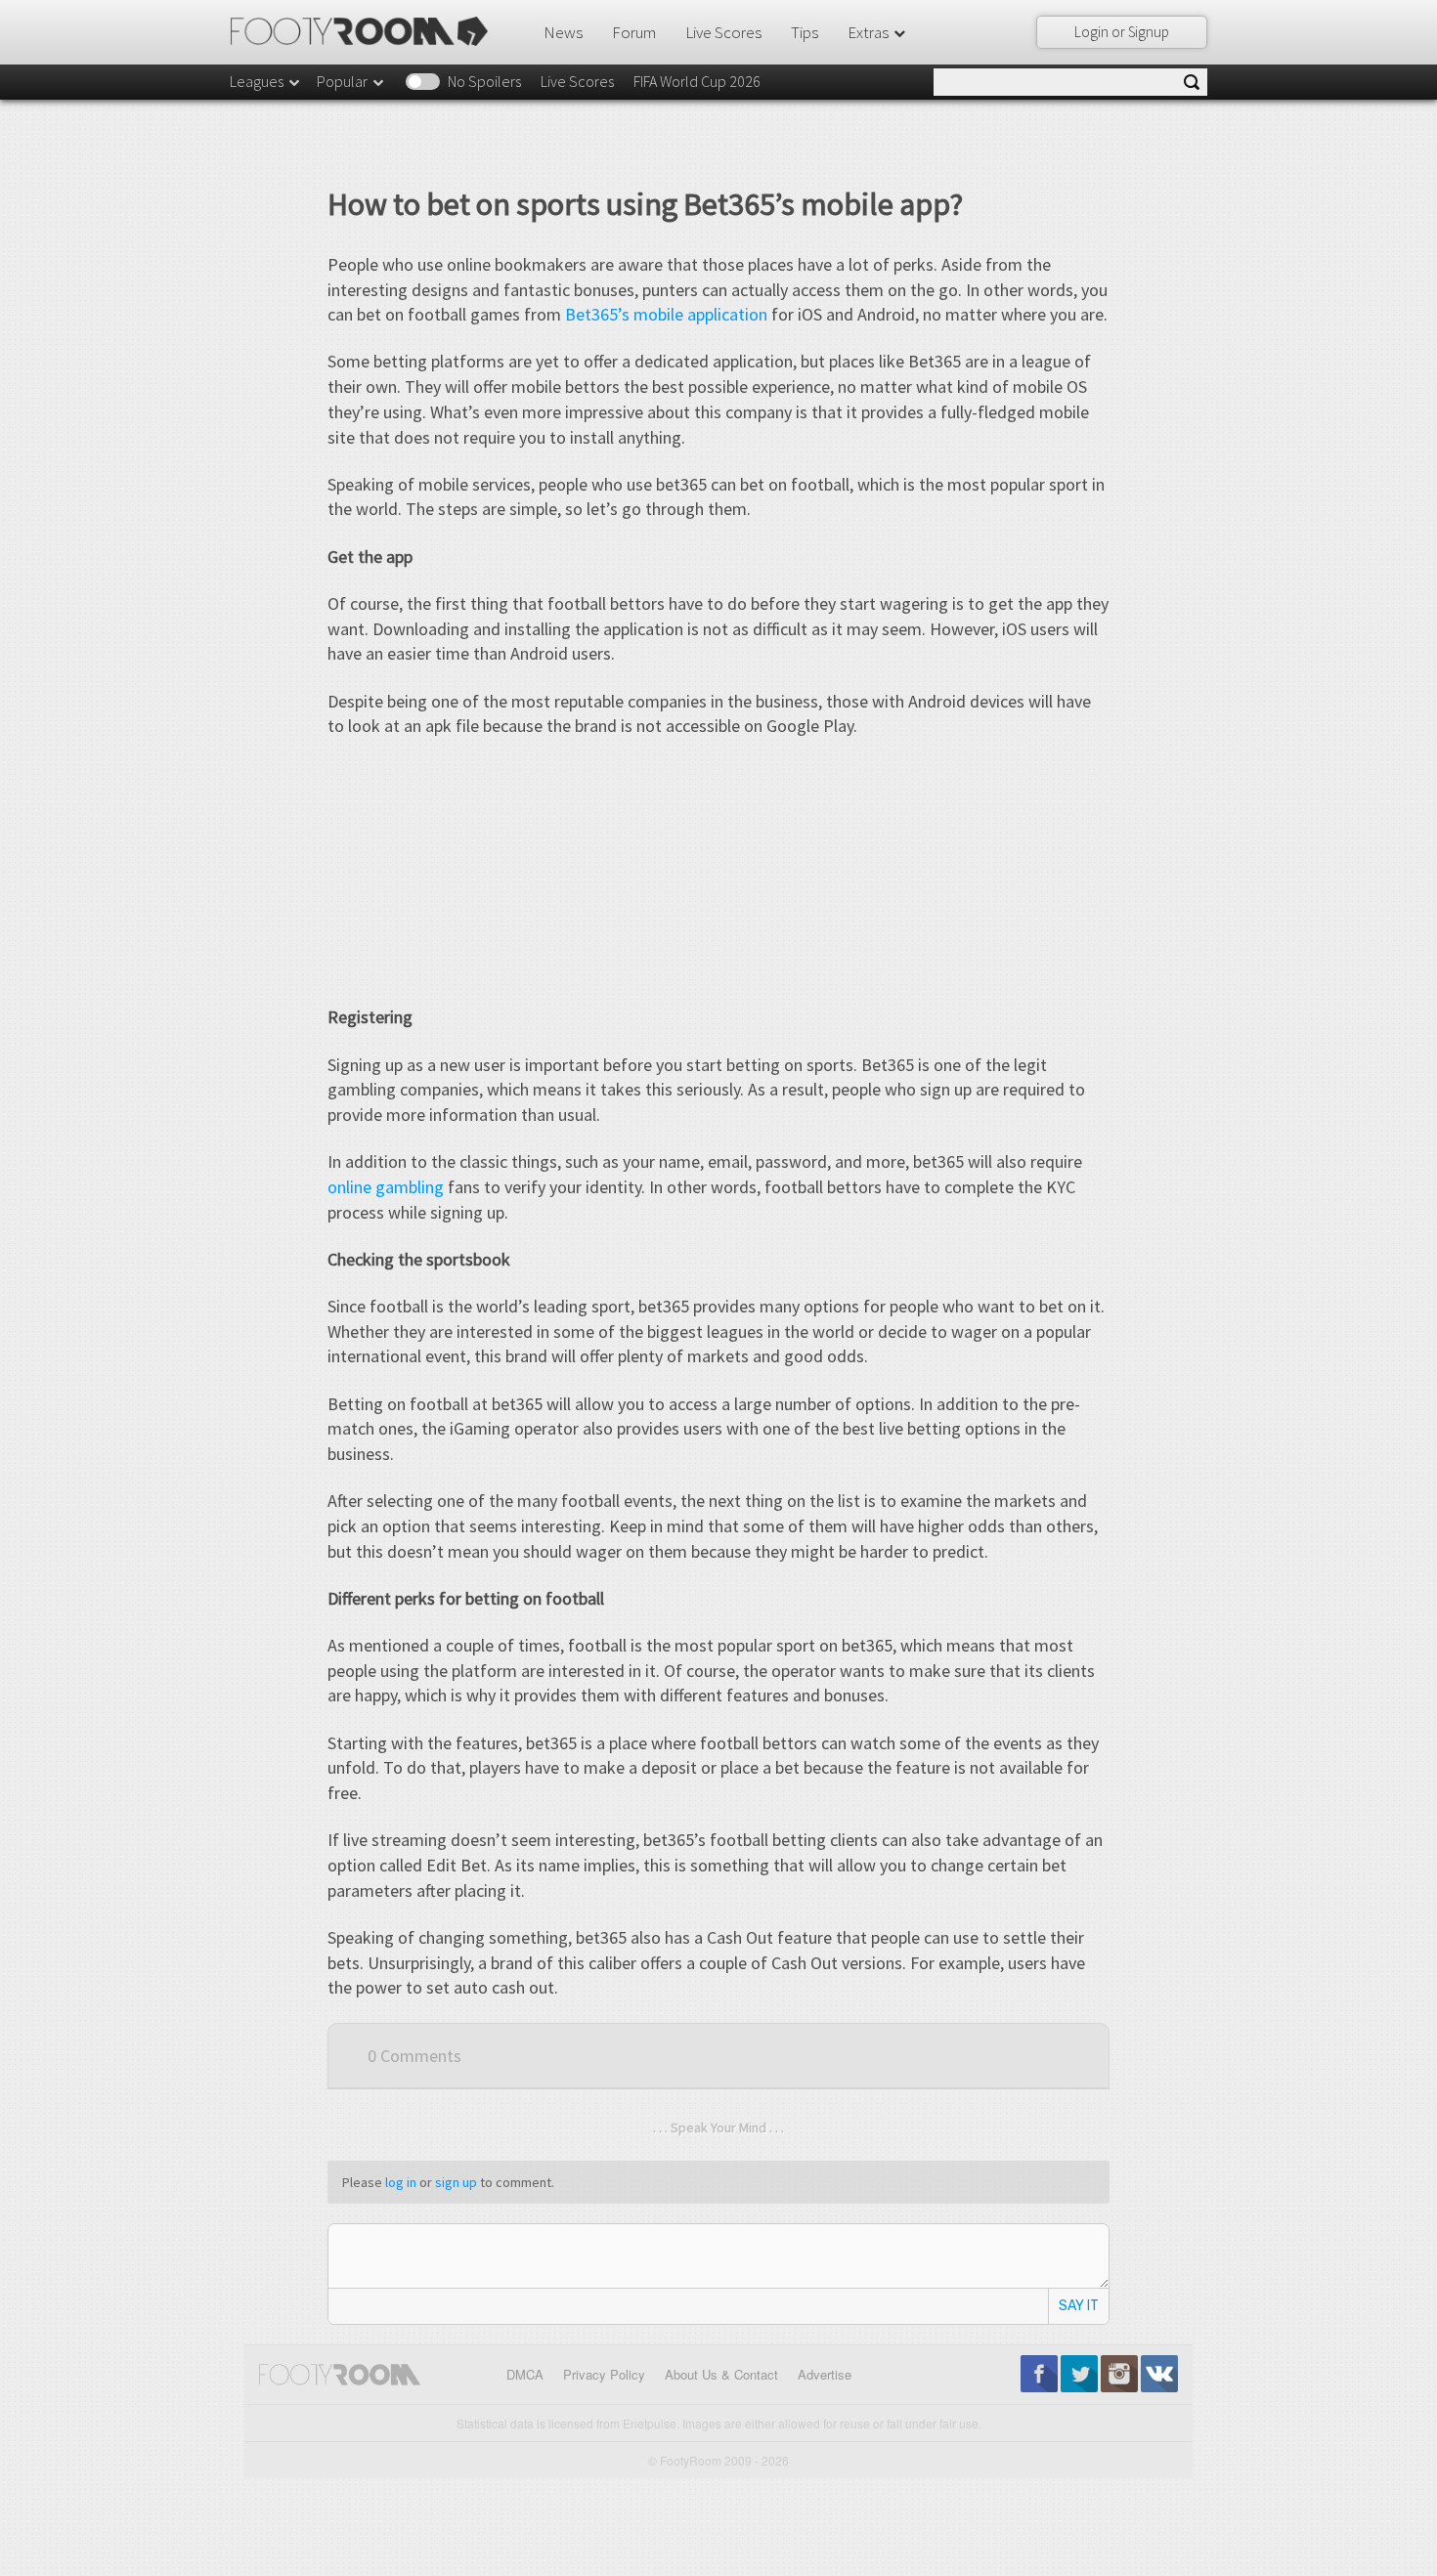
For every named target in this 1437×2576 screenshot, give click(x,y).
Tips (805, 32)
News (563, 32)
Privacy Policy (604, 2374)
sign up (456, 2182)
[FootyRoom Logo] (366, 31)
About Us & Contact (721, 2374)
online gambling (386, 1187)
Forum (634, 32)
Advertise (825, 2374)
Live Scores (723, 32)
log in (401, 2182)
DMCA (525, 2374)
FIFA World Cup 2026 (697, 81)
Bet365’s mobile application (666, 314)
